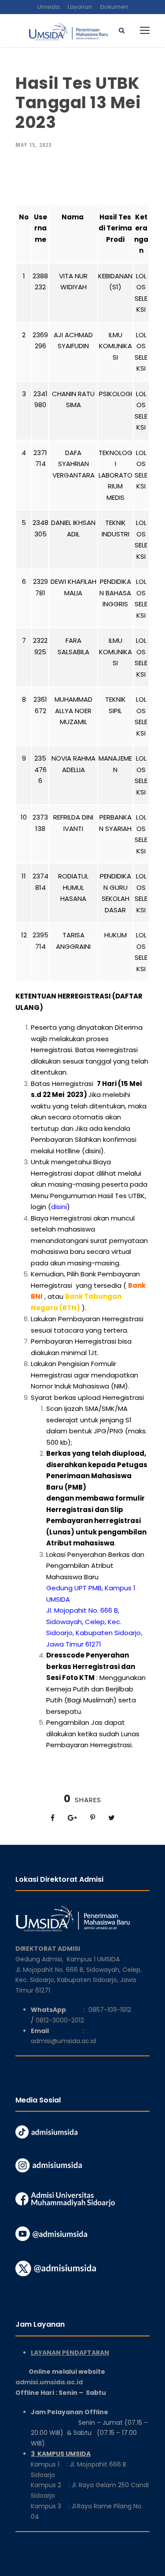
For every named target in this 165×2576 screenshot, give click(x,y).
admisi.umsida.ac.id (71, 2382)
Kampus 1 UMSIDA (93, 1959)
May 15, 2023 (33, 145)
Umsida (48, 7)
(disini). (93, 1151)
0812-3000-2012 (60, 2020)
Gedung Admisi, (41, 1959)
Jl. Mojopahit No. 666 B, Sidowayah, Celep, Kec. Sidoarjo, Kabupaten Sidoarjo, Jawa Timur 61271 (79, 1980)
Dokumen (114, 7)
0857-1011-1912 (110, 2010)
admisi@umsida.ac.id (63, 2041)
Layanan (80, 7)
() (59, 1207)
